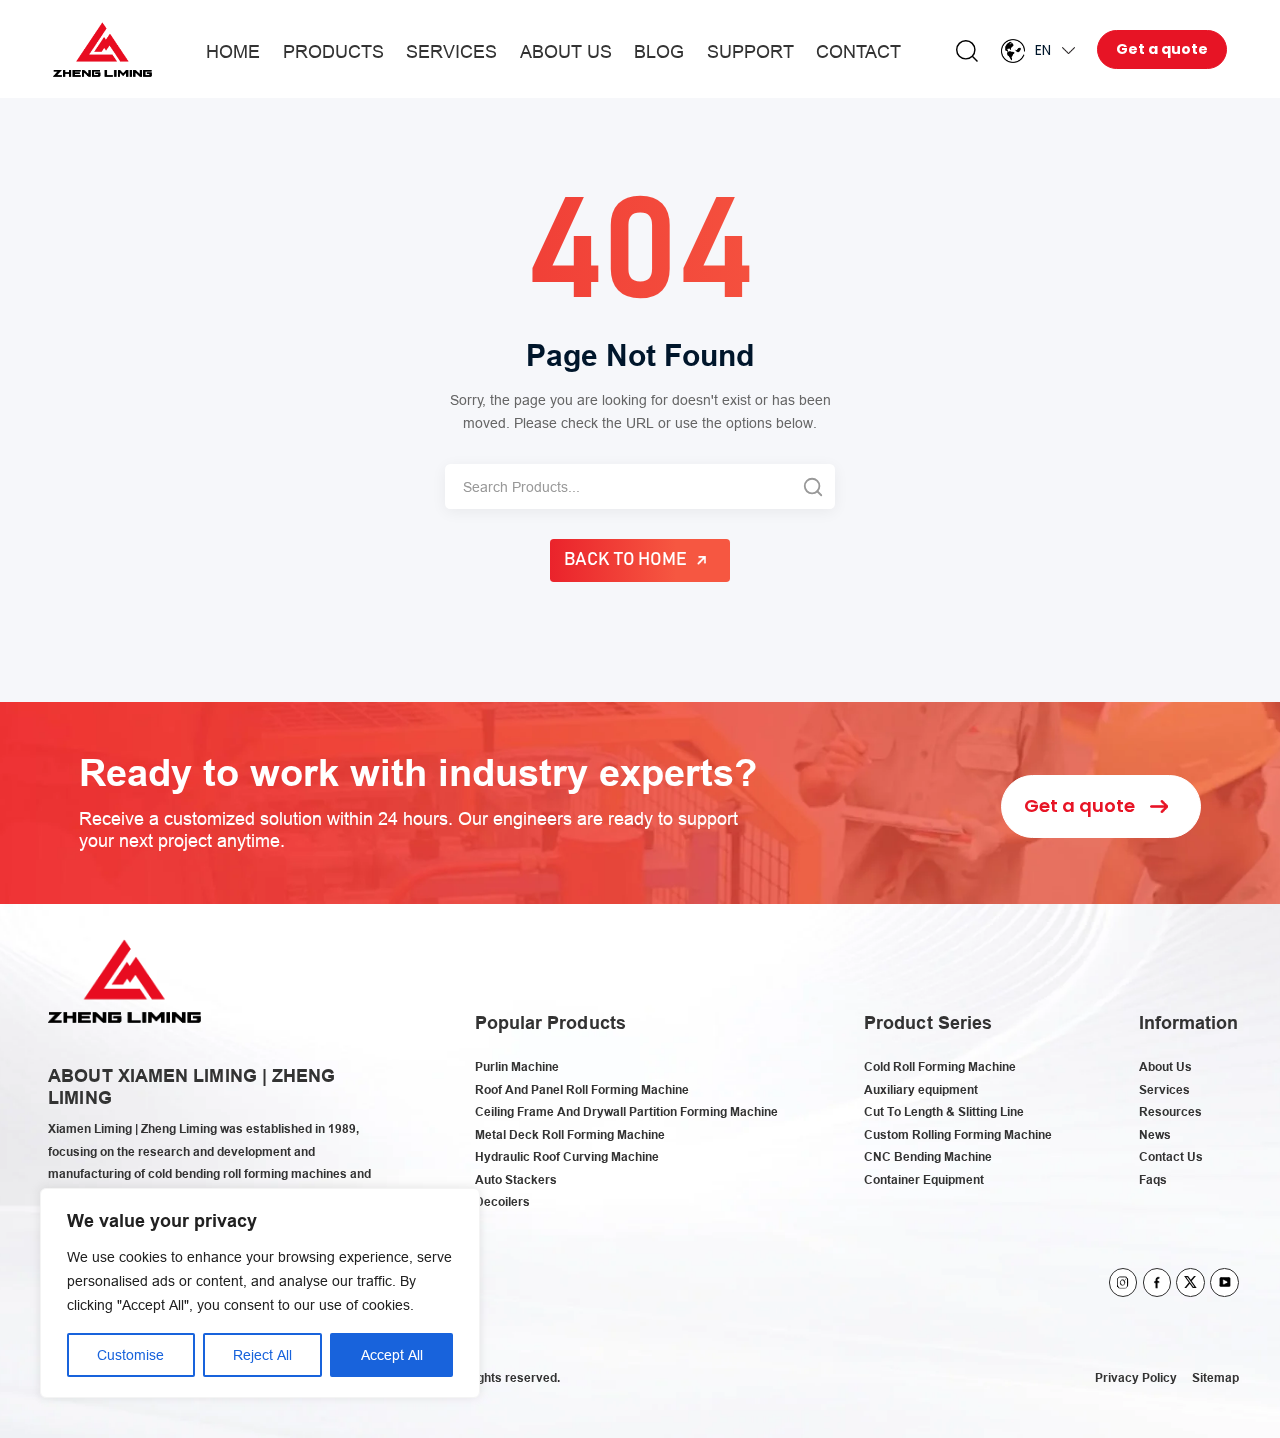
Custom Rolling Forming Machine (958, 1134)
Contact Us (1171, 1156)
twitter (1190, 1282)
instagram (1123, 1282)
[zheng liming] (102, 49)
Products (333, 51)
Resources (1170, 1111)
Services (451, 51)
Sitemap (1215, 1377)
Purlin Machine (517, 1066)
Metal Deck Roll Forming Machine (570, 1134)
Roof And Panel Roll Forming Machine (582, 1089)
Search (967, 51)
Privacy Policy (1136, 1377)
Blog (659, 51)
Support (750, 51)
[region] (260, 1293)
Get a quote (1162, 49)
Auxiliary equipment (921, 1089)
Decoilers (502, 1201)
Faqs (1153, 1179)
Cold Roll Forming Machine (940, 1066)
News (1155, 1134)
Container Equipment (924, 1179)
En (1043, 50)
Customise (130, 1355)
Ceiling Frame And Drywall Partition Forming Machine (626, 1111)
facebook (1157, 1282)
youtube (1224, 1282)
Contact (858, 51)
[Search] (812, 486)
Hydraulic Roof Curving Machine (567, 1156)
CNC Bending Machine (928, 1156)
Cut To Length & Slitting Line (944, 1111)
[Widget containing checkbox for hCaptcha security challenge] (808, 935)
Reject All (262, 1355)
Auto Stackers (516, 1179)
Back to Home (626, 560)
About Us (566, 51)
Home (233, 51)
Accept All (392, 1355)
